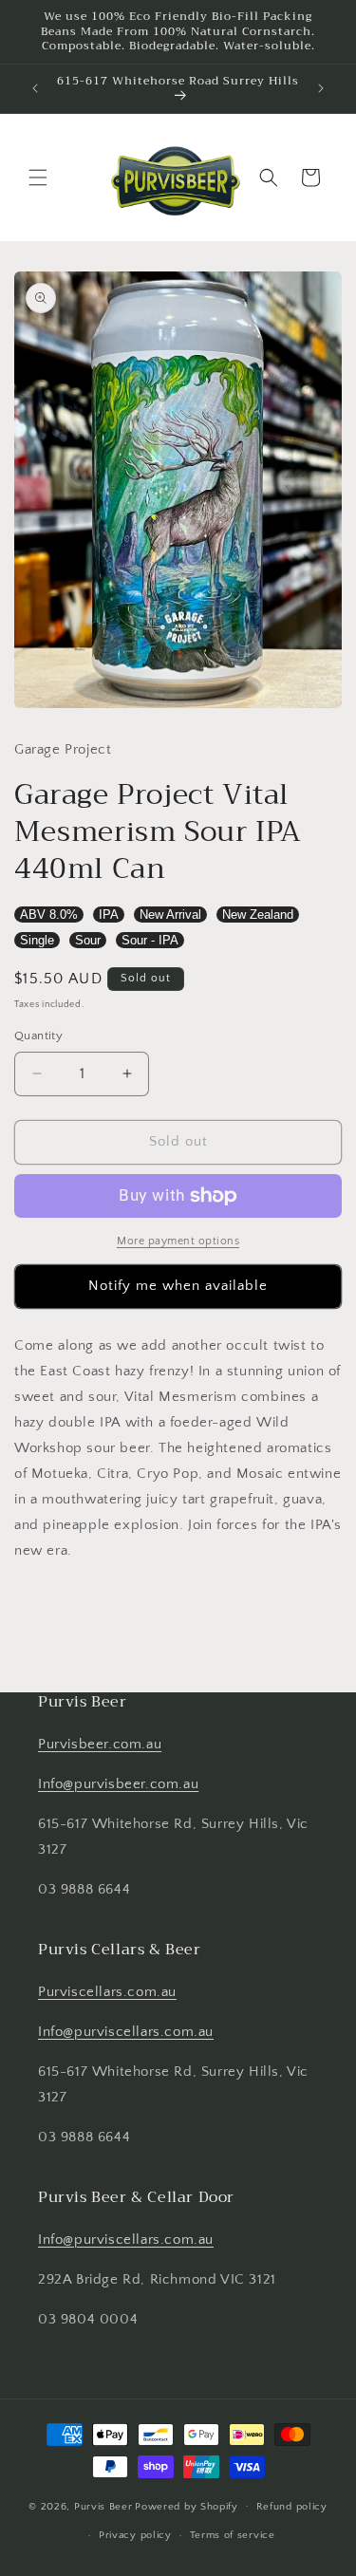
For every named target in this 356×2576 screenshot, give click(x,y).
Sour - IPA (150, 940)
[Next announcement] (321, 88)
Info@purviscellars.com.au (126, 2032)
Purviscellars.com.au (107, 1992)
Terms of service (233, 2535)
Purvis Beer (103, 2506)
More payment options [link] (178, 1241)
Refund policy (292, 2507)
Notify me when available (178, 1286)
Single (37, 940)
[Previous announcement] (35, 88)
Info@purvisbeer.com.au (118, 1784)
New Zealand (258, 915)
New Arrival (170, 915)
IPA (109, 915)
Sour (88, 940)
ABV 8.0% (49, 915)
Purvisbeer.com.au (100, 1744)
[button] (38, 177)
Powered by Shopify (187, 2506)
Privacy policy (135, 2535)
